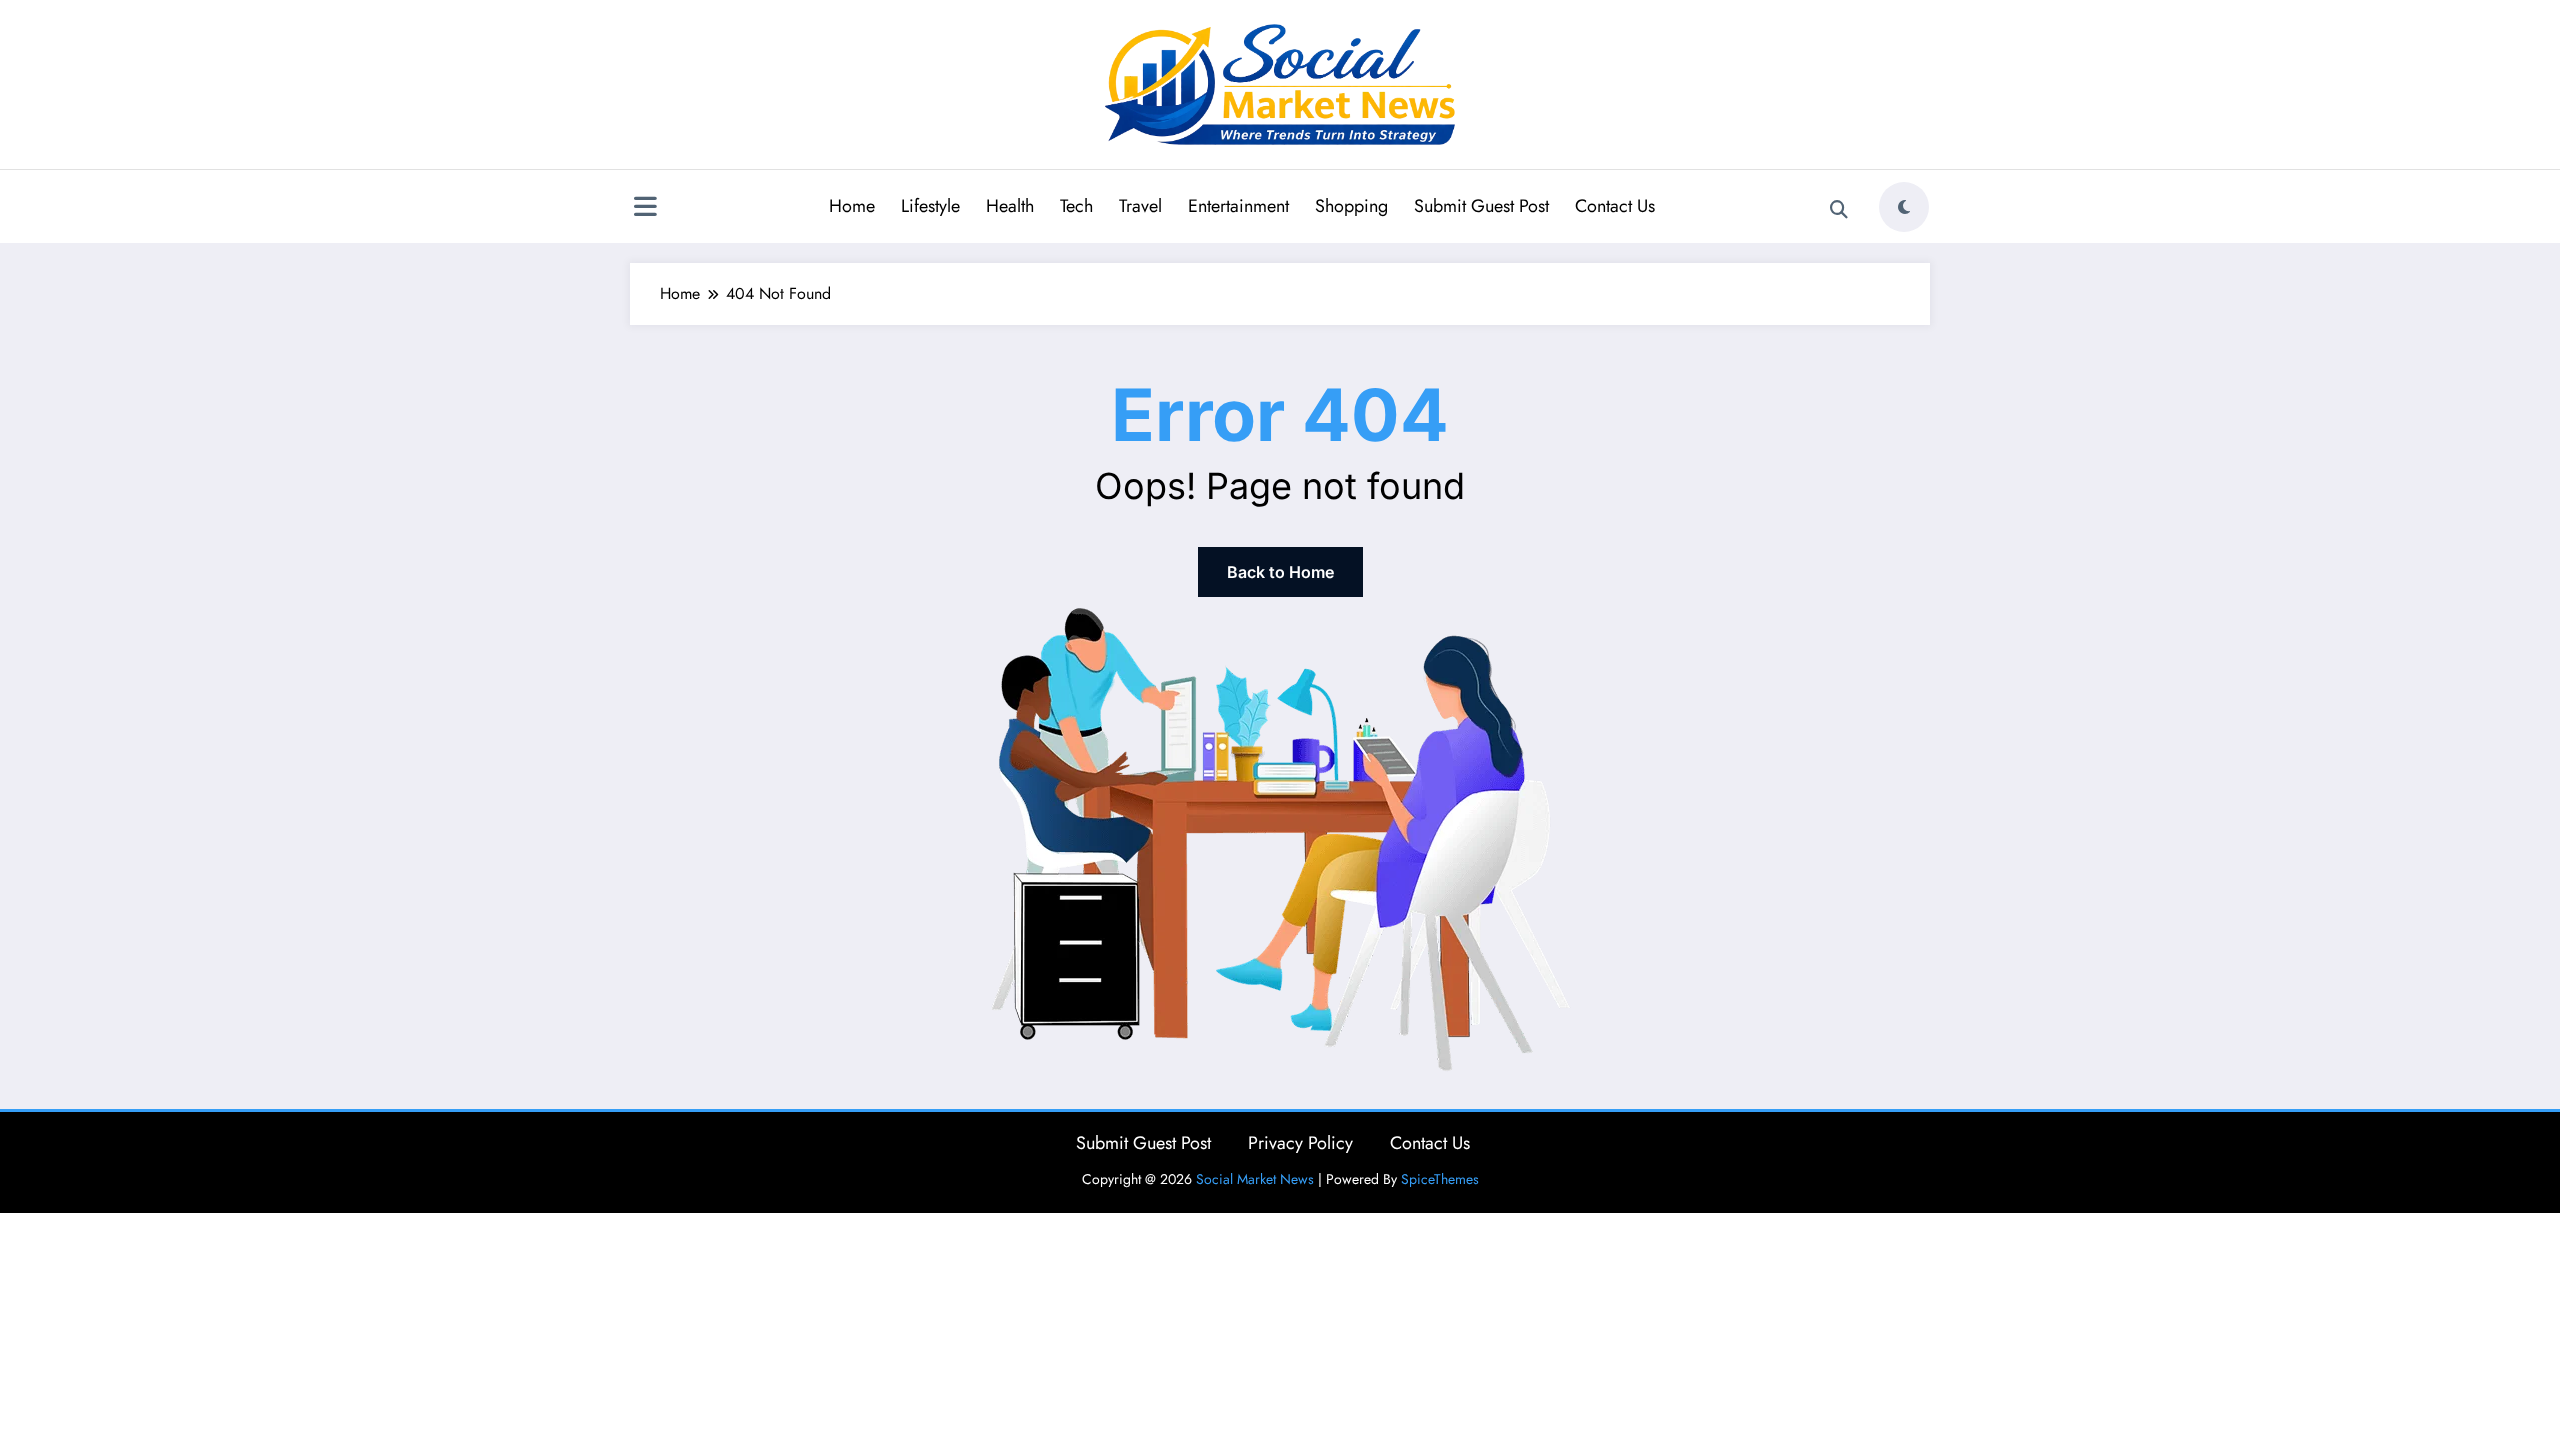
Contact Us (1615, 206)
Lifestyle (930, 206)
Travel (1140, 206)
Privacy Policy (1300, 1143)
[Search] (1839, 210)
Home (852, 206)
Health (1010, 206)
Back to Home (1280, 572)
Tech (1076, 206)
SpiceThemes (1440, 1179)
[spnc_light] (1904, 207)
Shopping (1351, 206)
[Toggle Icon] (645, 209)
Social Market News (1255, 1179)
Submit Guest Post (1481, 206)
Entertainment (1238, 206)
